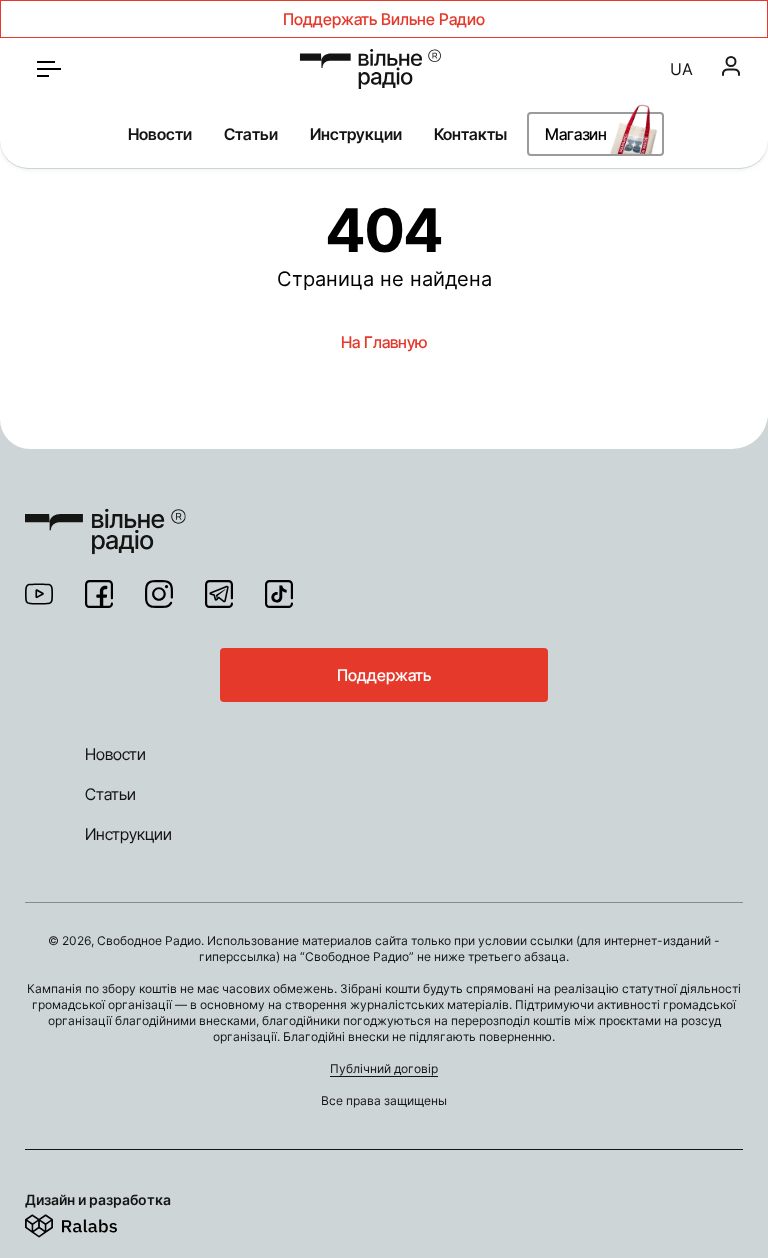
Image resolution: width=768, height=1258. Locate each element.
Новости (160, 134)
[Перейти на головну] (105, 519)
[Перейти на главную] (370, 69)
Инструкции (356, 134)
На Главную (384, 342)
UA (681, 69)
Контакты (470, 134)
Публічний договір (384, 1068)
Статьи (251, 134)
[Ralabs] (95, 1222)
